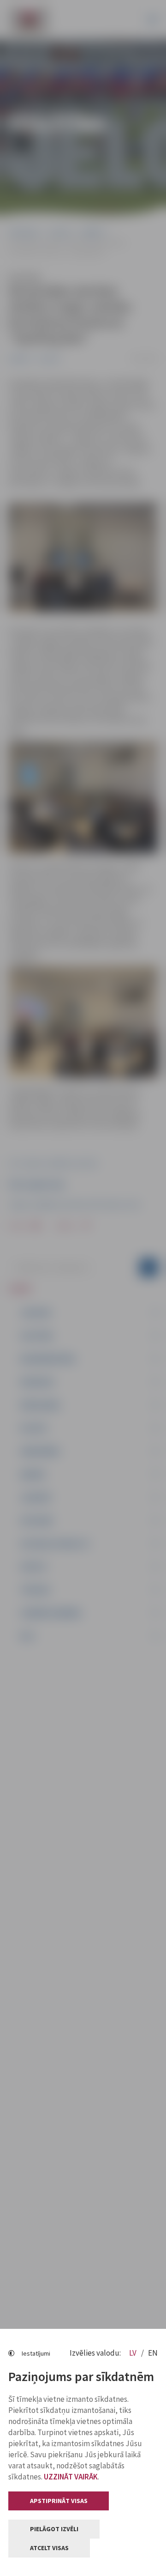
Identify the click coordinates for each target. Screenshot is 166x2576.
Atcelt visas (49, 2548)
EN (153, 2353)
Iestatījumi (36, 2353)
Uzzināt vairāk (71, 2477)
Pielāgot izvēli (54, 2529)
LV (133, 2353)
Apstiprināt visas (59, 2501)
